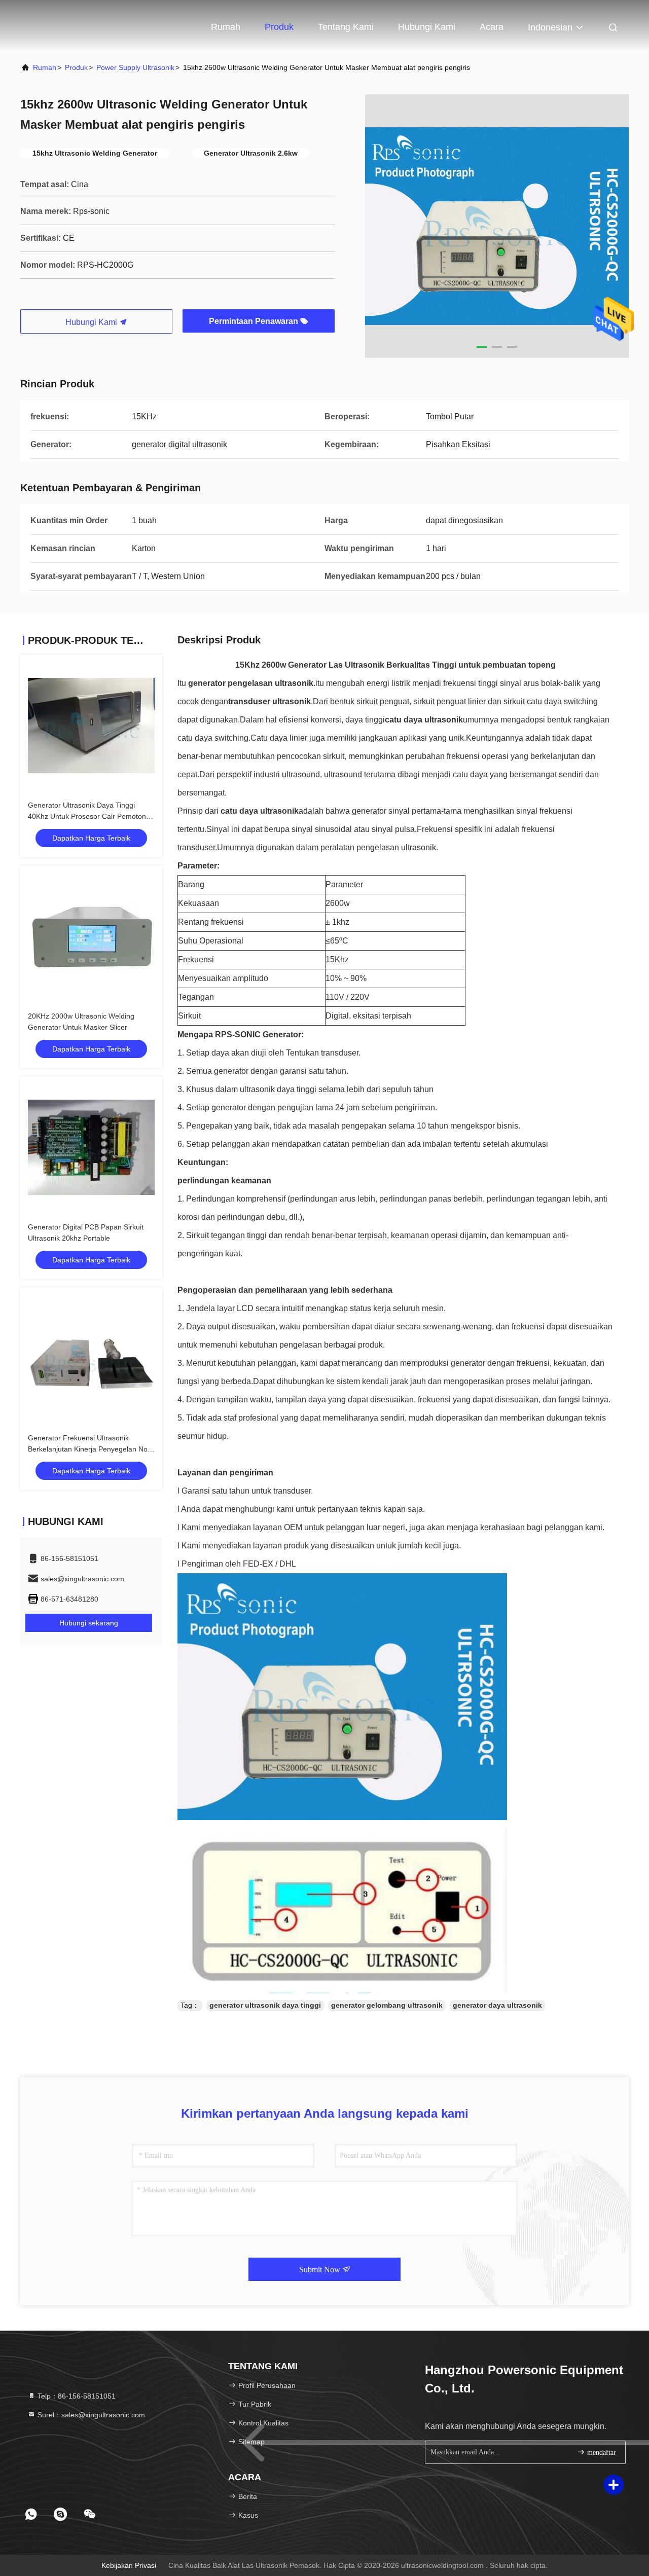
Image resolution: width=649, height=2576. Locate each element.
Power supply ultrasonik (135, 67)
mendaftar (601, 2453)
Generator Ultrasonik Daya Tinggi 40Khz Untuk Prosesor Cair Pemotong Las (89, 816)
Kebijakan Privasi (129, 2565)
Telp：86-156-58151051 (76, 2396)
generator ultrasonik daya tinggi (265, 2005)
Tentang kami (346, 27)
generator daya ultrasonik (497, 2005)
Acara (492, 27)
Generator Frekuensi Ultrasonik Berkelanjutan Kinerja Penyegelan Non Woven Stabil (90, 1449)
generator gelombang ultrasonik (387, 2005)
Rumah (226, 27)
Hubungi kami (427, 27)
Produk (279, 27)
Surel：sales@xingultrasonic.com (90, 2415)
